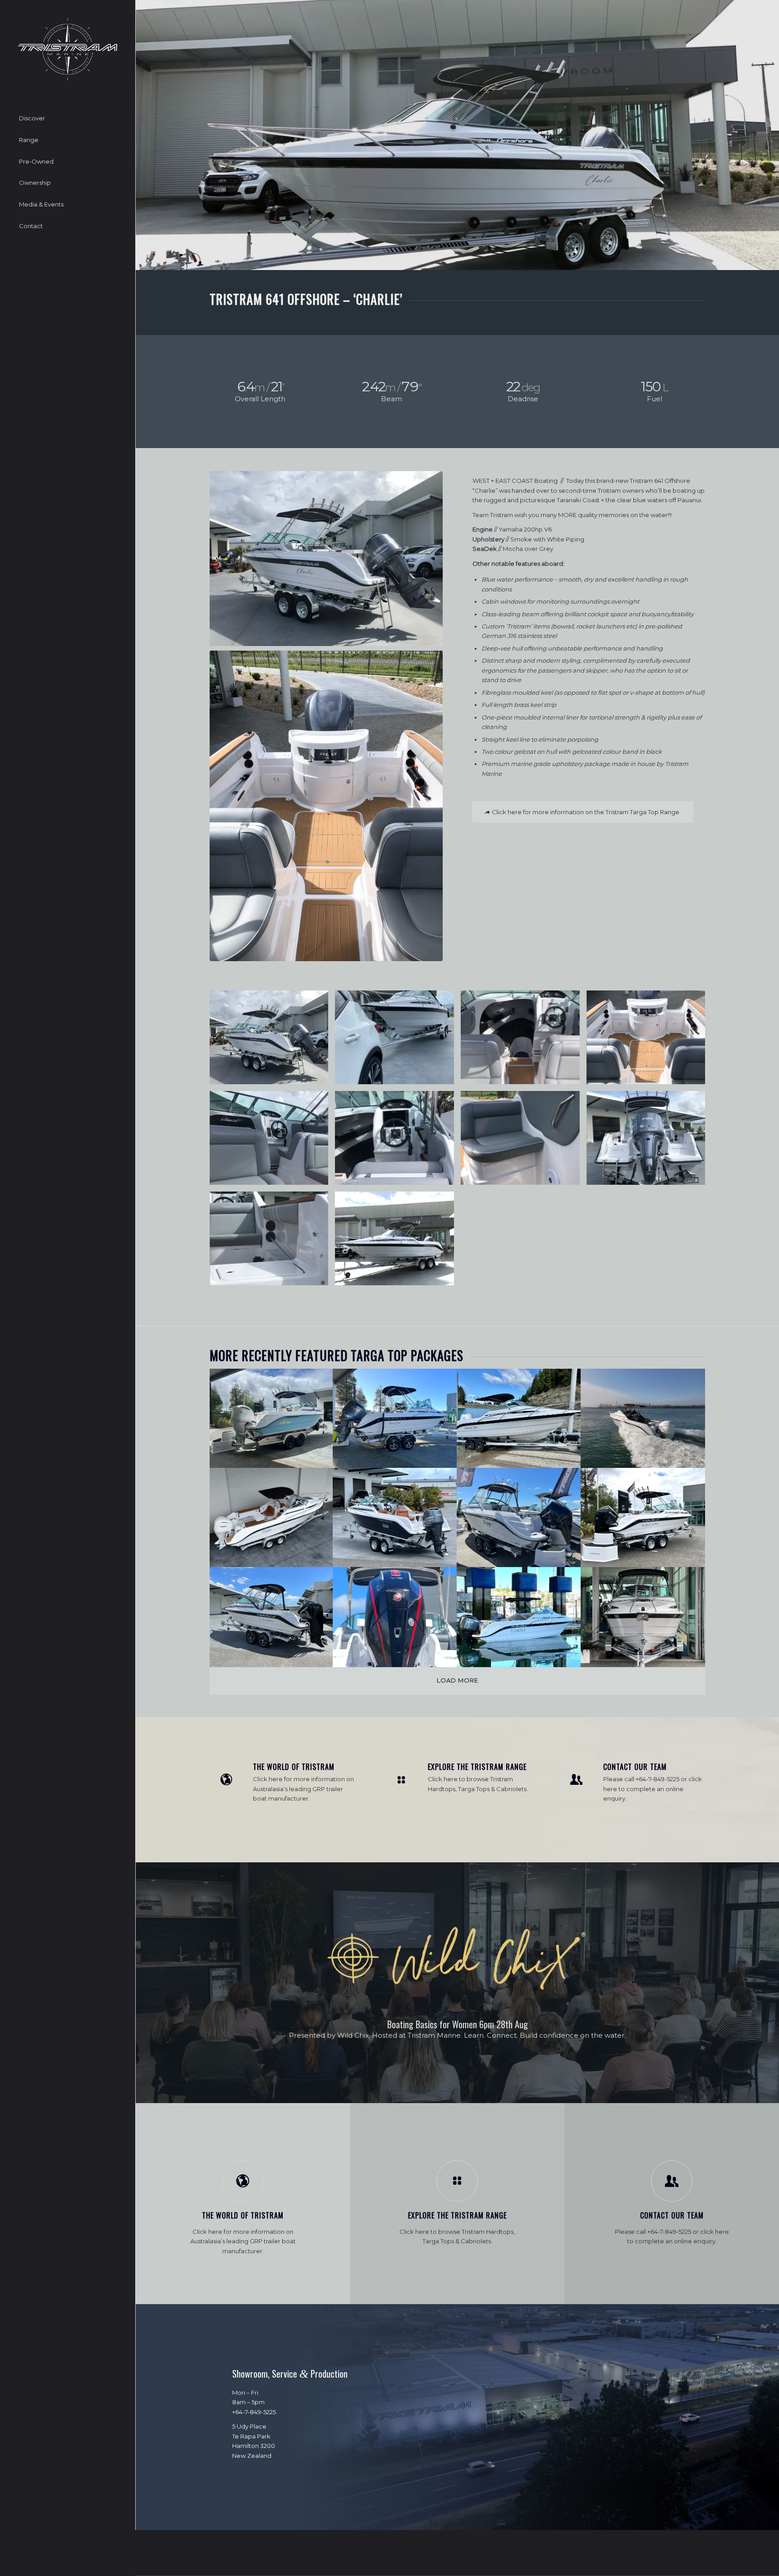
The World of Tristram (294, 1767)
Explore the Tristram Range (477, 1767)
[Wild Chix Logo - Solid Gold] (458, 1959)
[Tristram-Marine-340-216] (68, 49)
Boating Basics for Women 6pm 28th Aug (458, 2024)
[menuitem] (68, 119)
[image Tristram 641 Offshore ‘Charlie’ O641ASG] (273, 1041)
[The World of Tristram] (226, 1780)
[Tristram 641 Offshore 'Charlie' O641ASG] (326, 559)
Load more (458, 1680)
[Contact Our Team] (577, 1780)
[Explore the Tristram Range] (401, 1780)
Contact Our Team (635, 1767)
